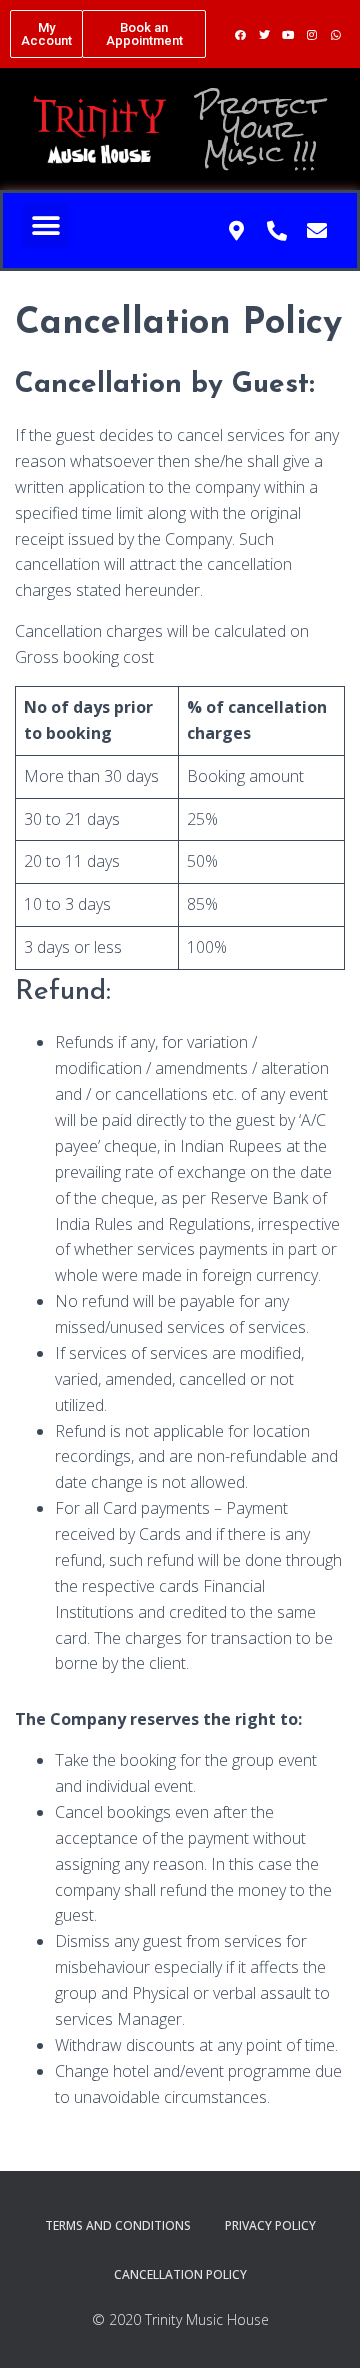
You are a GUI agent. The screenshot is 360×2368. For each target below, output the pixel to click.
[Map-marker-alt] (237, 231)
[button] (46, 34)
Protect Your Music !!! (260, 129)
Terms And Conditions (118, 2225)
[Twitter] (264, 34)
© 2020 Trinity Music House (180, 2319)
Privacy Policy (270, 2225)
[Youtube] (288, 34)
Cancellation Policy (180, 2274)
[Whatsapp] (336, 34)
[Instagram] (312, 34)
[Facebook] (240, 34)
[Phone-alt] (277, 231)
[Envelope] (317, 231)
